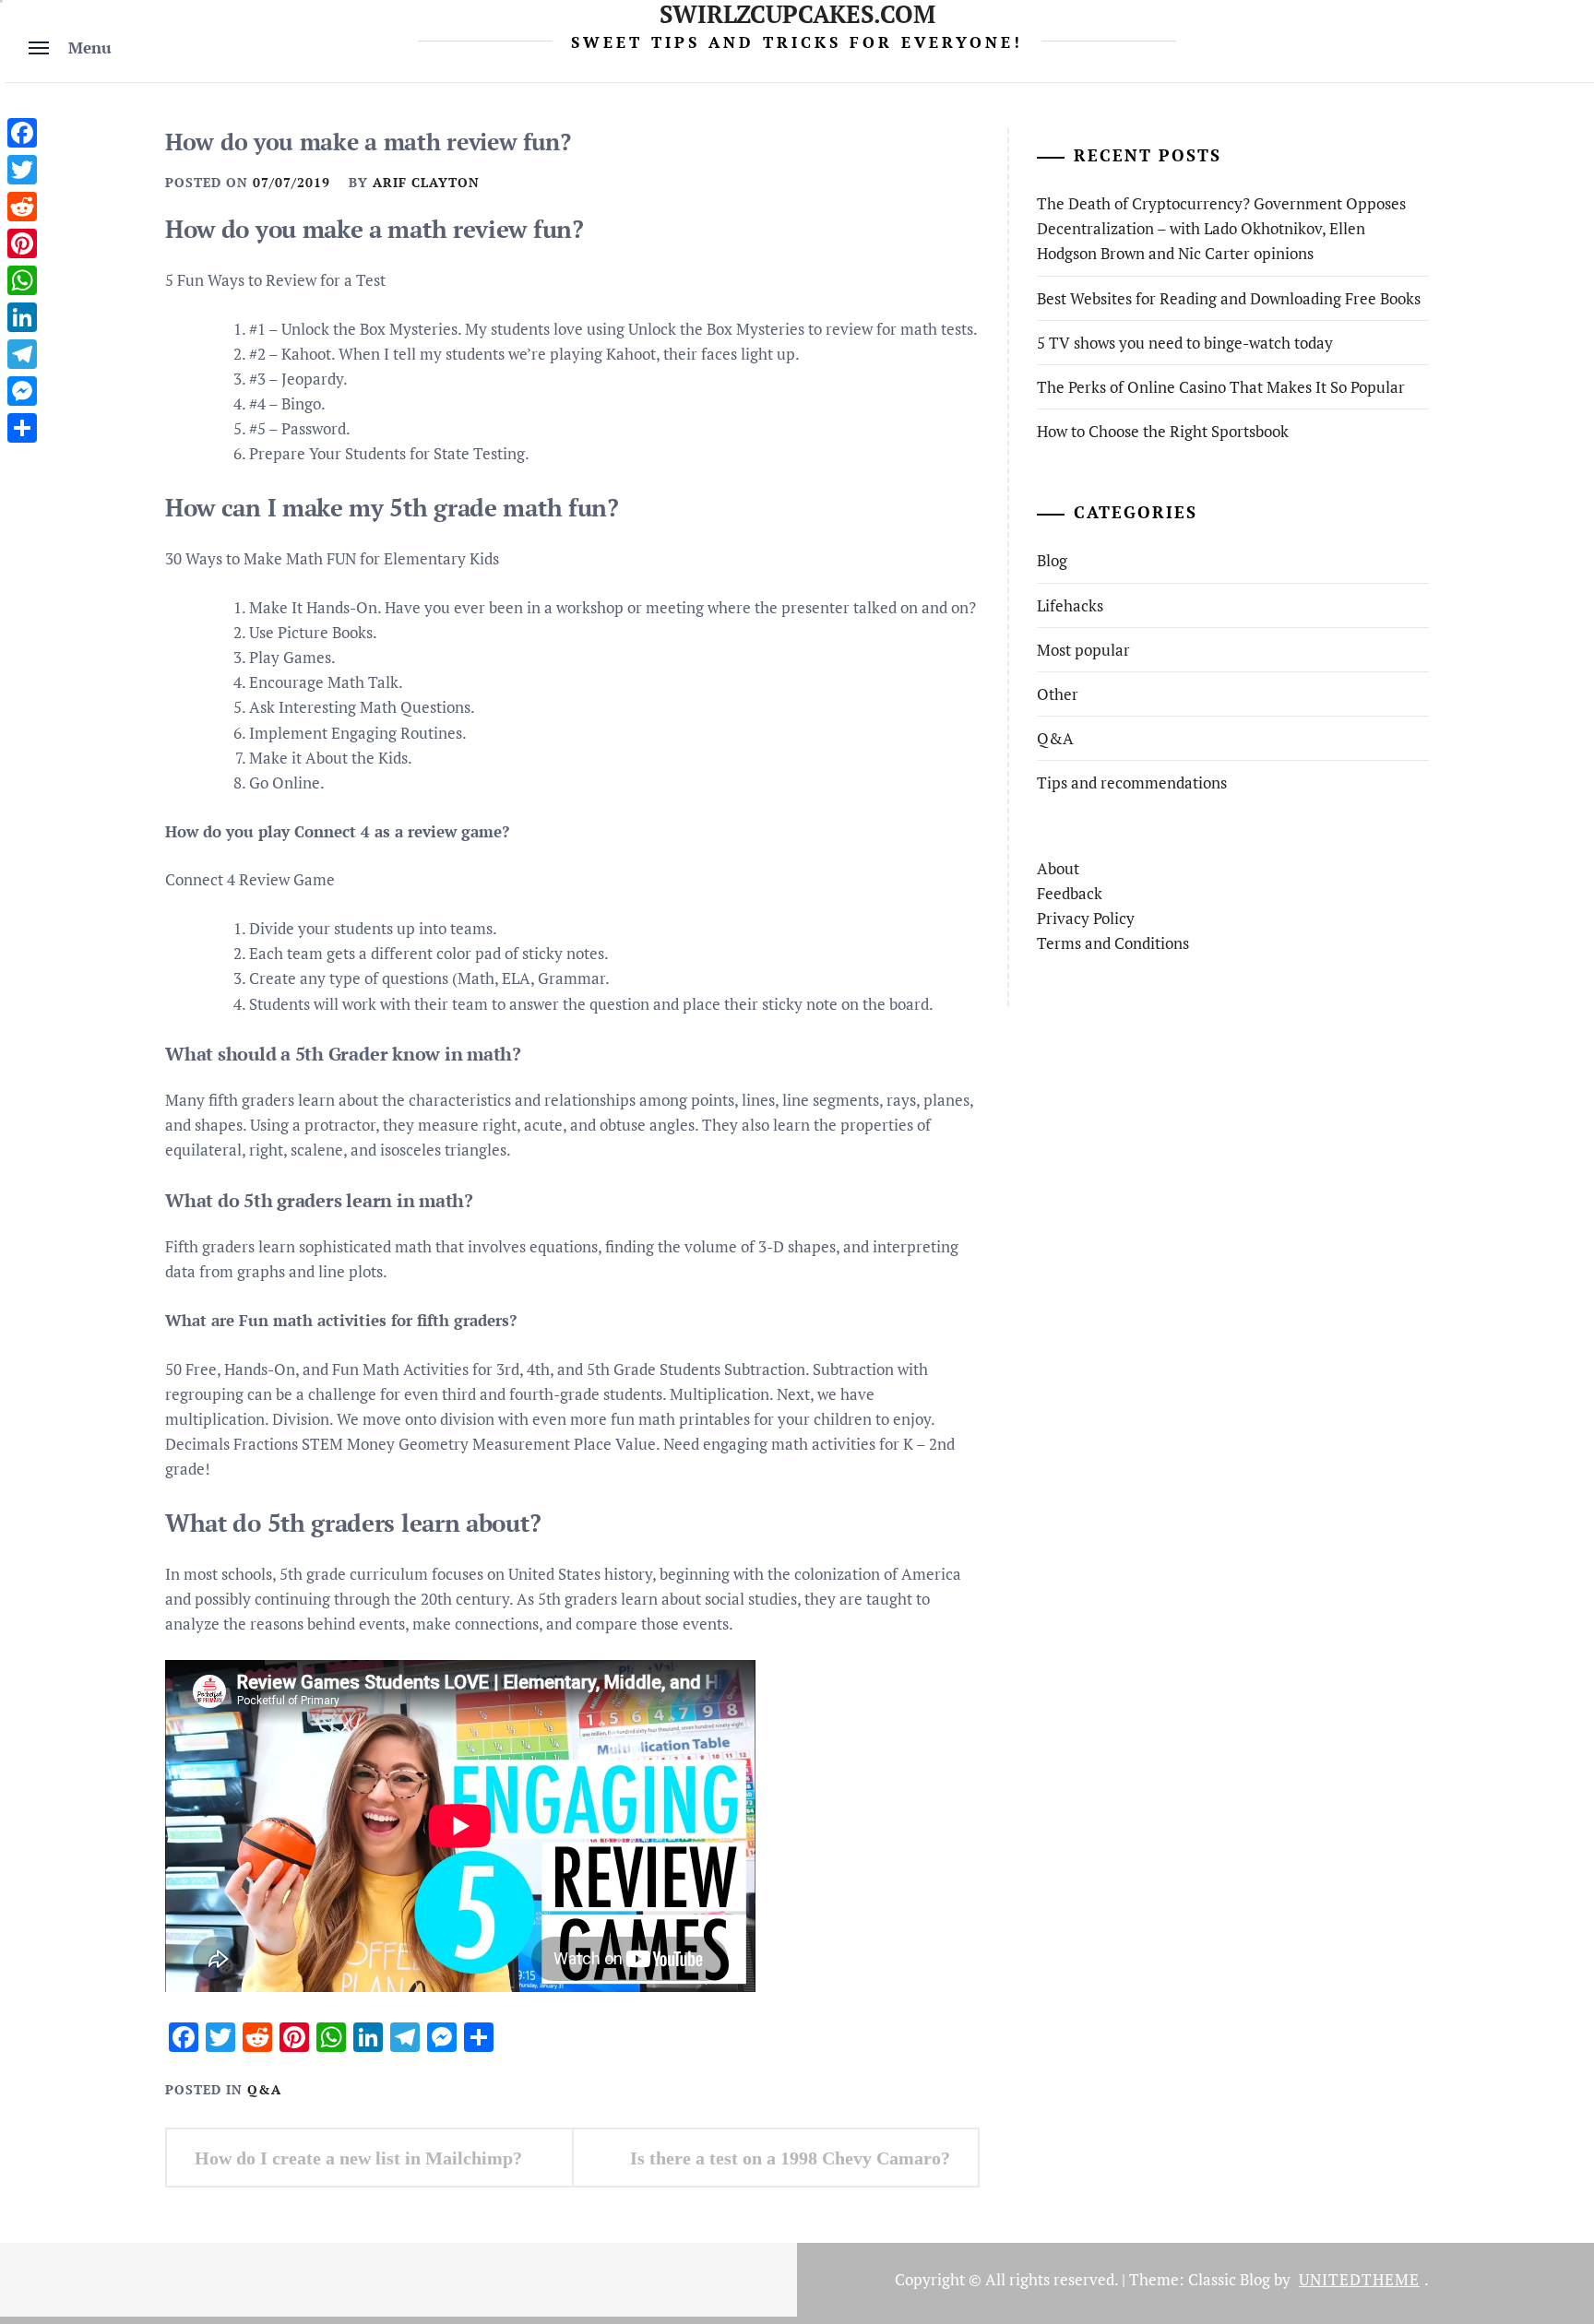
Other (1058, 694)
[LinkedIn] (22, 317)
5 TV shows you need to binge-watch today (1185, 343)
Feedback (1070, 893)
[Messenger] (22, 391)
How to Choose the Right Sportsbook (1163, 431)
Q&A (264, 2089)
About (1058, 868)
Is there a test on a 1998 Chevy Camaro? (790, 2158)
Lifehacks (1070, 605)
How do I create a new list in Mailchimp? (358, 2158)
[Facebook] (22, 133)
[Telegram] (22, 354)
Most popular (1083, 650)
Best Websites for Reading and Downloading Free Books (1229, 298)
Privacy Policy (1086, 918)
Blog (1052, 560)
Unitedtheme (1359, 2279)
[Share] (22, 428)
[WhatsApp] (22, 280)
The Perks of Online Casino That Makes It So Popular (1221, 387)
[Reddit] (22, 207)
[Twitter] (22, 170)
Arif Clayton (426, 182)
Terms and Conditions (1113, 943)
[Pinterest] (22, 243)
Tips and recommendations (1132, 783)
